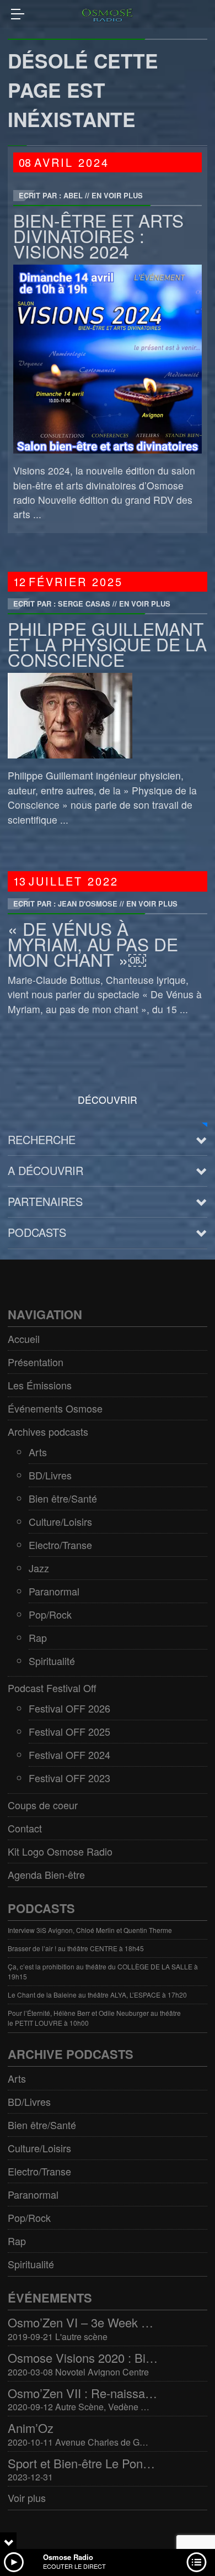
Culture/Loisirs (60, 1521)
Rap (38, 1637)
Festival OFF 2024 (69, 1755)
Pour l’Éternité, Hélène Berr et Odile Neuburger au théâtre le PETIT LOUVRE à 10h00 (94, 2018)
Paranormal (54, 1591)
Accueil (24, 1339)
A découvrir (45, 1170)
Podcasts (37, 1232)
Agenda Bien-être (46, 1874)
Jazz (39, 1568)
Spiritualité (52, 1661)
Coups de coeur (43, 1805)
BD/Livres (50, 1475)
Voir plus (27, 2498)
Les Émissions (40, 1385)
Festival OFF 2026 (69, 1708)
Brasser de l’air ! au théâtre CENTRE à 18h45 (76, 1948)
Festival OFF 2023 (69, 1778)
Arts (38, 1452)
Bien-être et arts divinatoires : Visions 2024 (98, 236)
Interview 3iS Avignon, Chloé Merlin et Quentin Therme (90, 1930)
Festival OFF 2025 (69, 1731)
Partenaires (45, 1201)
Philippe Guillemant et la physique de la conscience (107, 644)
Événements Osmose (55, 1408)
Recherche (42, 1139)
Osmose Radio (68, 2557)
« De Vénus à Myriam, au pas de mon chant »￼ (93, 944)
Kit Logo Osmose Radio (60, 1851)
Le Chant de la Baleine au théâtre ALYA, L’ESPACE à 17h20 (97, 1995)
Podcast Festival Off (52, 1688)
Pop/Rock (50, 1614)
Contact (25, 1828)
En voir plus (117, 195)
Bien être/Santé (63, 1498)
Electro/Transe (60, 1545)
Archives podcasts (48, 1431)
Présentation (36, 1362)
